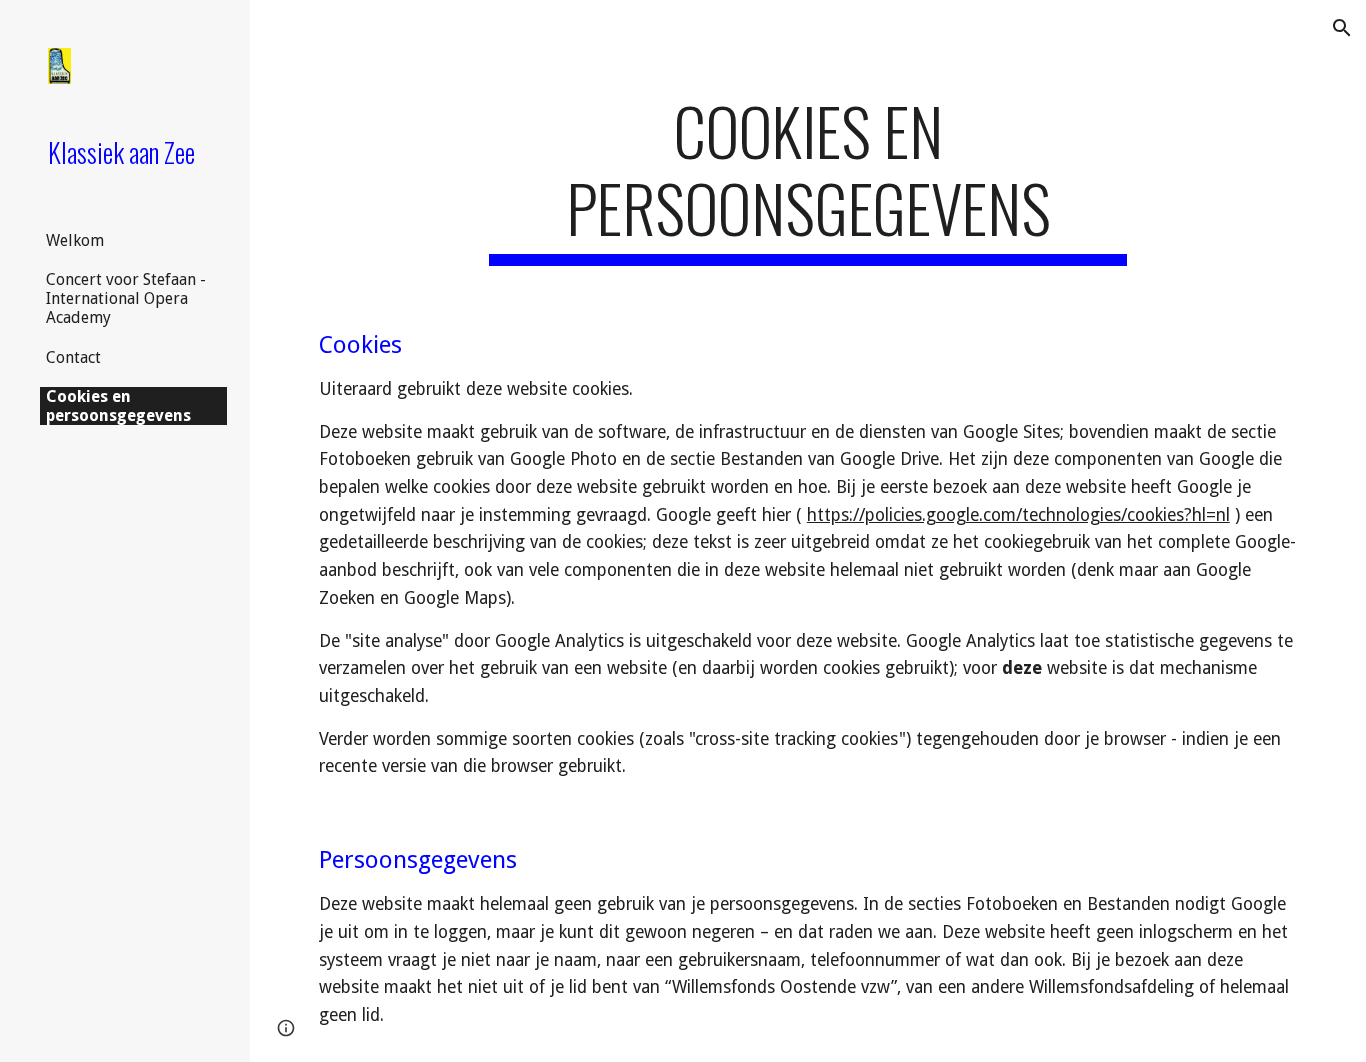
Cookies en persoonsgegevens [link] (118, 406)
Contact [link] (73, 357)
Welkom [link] (75, 240)
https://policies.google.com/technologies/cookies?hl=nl (1018, 515)
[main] (808, 179)
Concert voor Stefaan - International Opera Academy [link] (126, 298)
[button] (1342, 28)
